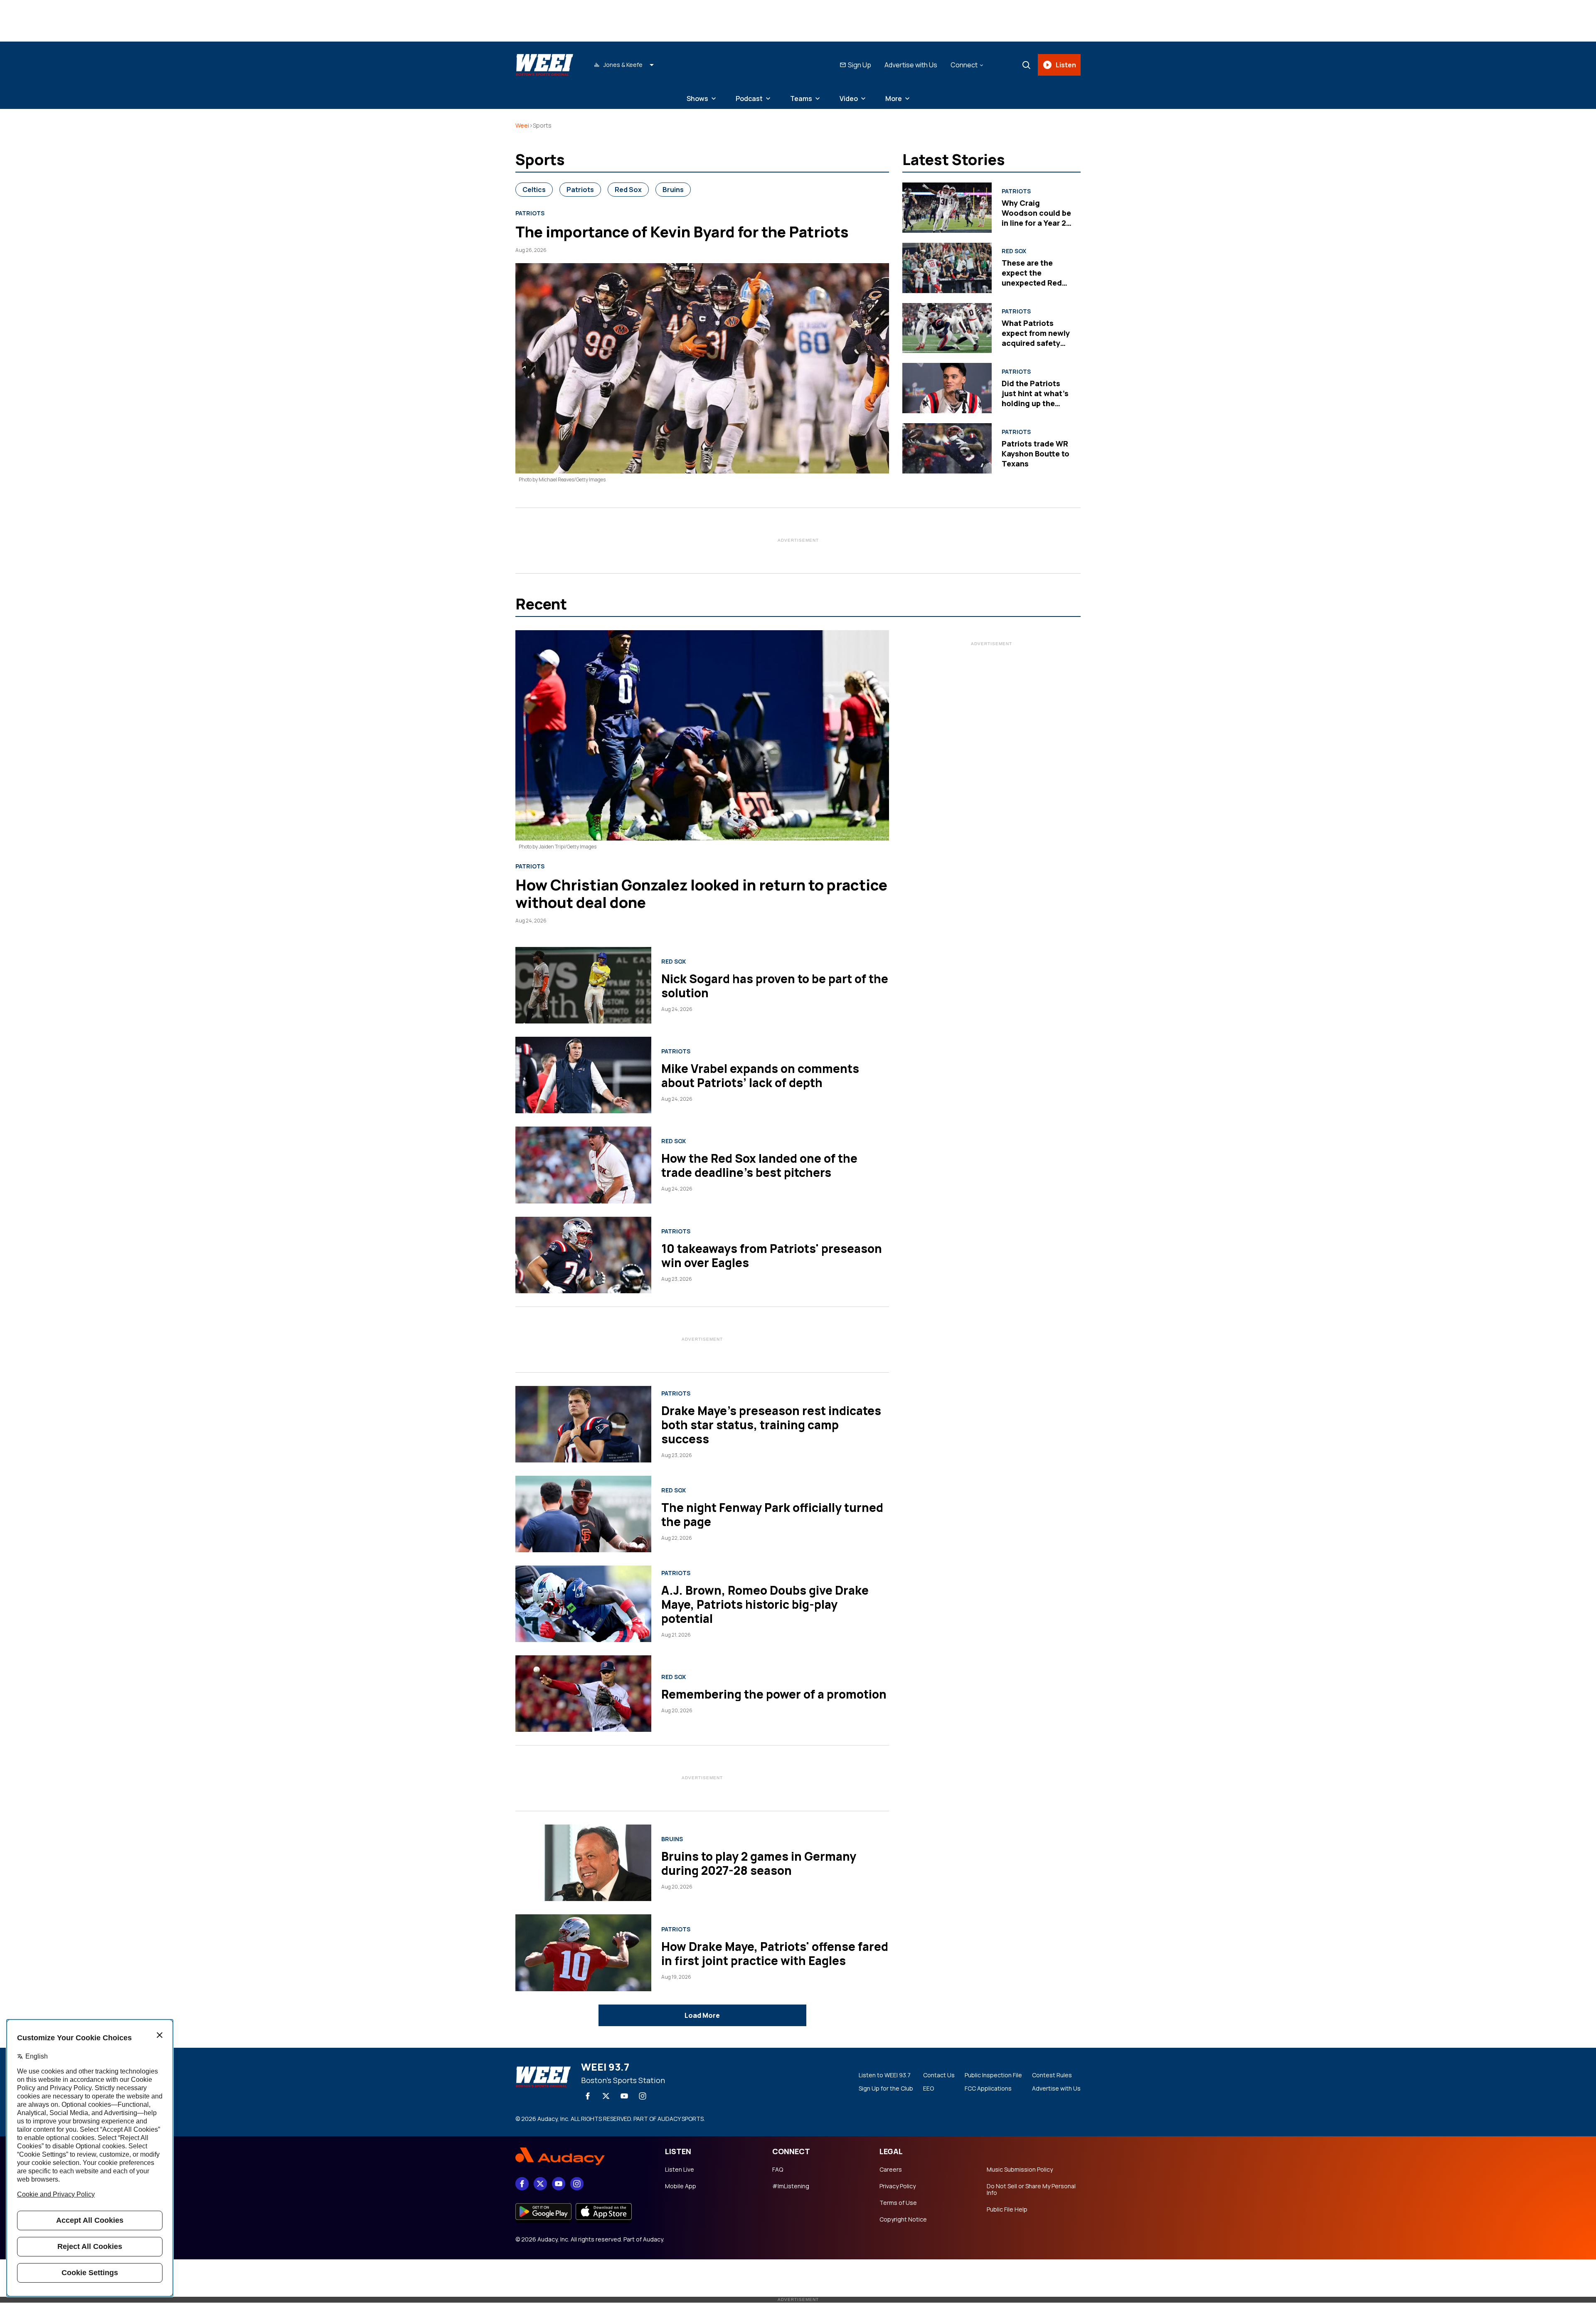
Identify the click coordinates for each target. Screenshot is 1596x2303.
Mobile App (681, 2186)
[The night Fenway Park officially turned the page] (583, 1514)
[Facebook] (588, 2096)
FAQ (778, 2170)
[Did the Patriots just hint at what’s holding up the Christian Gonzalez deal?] (947, 388)
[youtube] (624, 2096)
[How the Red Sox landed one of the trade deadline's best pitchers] (583, 1165)
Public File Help (1007, 2209)
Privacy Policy (898, 2186)
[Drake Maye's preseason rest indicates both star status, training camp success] (583, 1424)
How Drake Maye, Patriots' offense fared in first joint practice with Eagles (775, 1953)
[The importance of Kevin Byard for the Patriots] (702, 368)
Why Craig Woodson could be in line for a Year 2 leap (1036, 218)
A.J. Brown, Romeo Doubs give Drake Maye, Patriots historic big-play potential (765, 1604)
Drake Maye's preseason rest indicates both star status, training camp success (771, 1425)
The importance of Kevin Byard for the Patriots (682, 232)
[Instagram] (643, 2096)
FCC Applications (988, 2088)
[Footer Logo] (582, 2157)
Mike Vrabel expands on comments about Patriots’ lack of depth (760, 1075)
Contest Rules (1052, 2075)
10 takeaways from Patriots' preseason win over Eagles (772, 1255)
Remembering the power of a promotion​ (774, 1694)
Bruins (673, 190)
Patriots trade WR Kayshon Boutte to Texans (1036, 454)
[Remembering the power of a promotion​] (583, 1694)
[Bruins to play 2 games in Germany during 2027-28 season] (583, 1863)
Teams (801, 99)
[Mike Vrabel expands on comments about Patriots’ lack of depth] (583, 1075)
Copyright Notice (903, 2219)
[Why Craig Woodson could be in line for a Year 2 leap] (947, 208)
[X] (606, 2096)
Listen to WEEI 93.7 (885, 2075)
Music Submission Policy (1020, 2170)
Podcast (749, 99)
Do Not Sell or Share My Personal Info (1031, 2190)
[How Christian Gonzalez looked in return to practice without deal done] (702, 735)
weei (522, 125)
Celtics (534, 190)
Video (849, 99)
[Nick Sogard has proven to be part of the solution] (583, 985)
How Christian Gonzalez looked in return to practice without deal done (701, 894)
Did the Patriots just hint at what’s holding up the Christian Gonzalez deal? (1037, 403)
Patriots (580, 190)
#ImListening (791, 2186)
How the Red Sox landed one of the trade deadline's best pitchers (759, 1165)
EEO (929, 2088)
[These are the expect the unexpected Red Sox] (947, 268)
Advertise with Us (911, 65)
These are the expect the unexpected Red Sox (1032, 278)
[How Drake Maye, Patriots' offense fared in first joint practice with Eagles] (583, 1953)
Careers (891, 2170)
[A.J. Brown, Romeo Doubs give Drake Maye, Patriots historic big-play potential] (583, 1604)
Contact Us (939, 2075)
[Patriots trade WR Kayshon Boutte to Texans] (947, 448)
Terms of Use (898, 2203)
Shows (697, 99)
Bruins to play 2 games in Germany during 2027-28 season (759, 1863)
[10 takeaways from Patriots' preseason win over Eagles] (583, 1255)
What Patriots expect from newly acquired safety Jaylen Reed (1036, 338)
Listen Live (680, 2170)
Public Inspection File (993, 2075)
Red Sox (628, 190)
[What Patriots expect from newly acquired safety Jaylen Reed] (947, 328)
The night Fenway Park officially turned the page (772, 1514)
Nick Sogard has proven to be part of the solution (775, 986)
